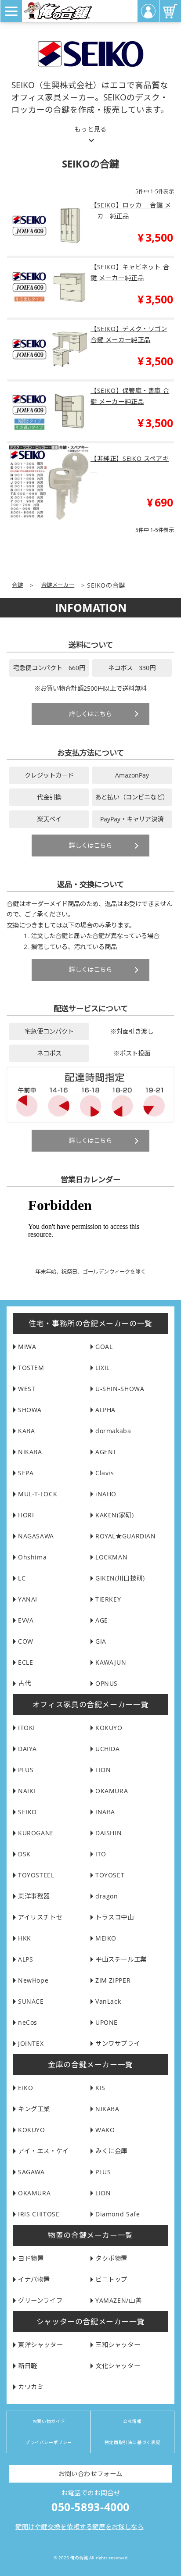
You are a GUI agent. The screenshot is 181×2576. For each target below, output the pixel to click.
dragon (107, 1896)
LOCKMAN (111, 1557)
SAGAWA (31, 2172)
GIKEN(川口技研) (120, 1578)
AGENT (106, 1452)
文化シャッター (118, 2366)
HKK (25, 1938)
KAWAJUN (111, 1662)
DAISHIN (109, 1833)
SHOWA (30, 1410)
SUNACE (31, 2001)
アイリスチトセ (40, 1917)
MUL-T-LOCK (38, 1494)
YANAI (28, 1599)
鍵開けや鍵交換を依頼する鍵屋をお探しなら (80, 2527)
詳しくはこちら (90, 714)
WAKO (105, 2130)
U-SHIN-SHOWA (120, 1389)
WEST (27, 1389)
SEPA (26, 1473)
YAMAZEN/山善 (118, 2300)
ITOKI (27, 1728)
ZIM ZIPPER (113, 1980)
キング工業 (34, 2109)
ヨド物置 (31, 2258)
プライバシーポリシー (49, 2442)
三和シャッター (118, 2345)
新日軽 (28, 2366)
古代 (24, 1683)
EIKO (25, 2088)
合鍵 (17, 585)
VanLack (108, 2001)
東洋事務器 (34, 1896)
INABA (105, 1812)
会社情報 (132, 2421)
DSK (24, 1854)
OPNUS (107, 1683)
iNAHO (106, 1494)
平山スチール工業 (121, 1959)
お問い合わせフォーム (90, 2474)
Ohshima (32, 1557)
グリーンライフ (40, 2300)
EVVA (26, 1620)
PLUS (26, 1770)
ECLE (25, 1662)
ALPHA (105, 1410)
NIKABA (30, 1452)
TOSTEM (31, 1368)
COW (26, 1641)
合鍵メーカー (58, 585)
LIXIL (103, 1368)
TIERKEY (108, 1599)
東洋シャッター (40, 2345)
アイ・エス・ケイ (43, 2151)
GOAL (104, 1347)
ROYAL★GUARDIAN (126, 1536)
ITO (101, 1854)
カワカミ (31, 2387)
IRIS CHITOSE (39, 2214)
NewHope (33, 1980)
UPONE (107, 2022)
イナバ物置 (34, 2279)
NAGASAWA (36, 1536)
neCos (28, 2022)
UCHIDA (108, 1749)
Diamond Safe (118, 2214)
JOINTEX (31, 2043)
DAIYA (27, 1749)
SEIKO (27, 1812)
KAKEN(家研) (115, 1515)
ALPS (25, 1959)
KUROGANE (36, 1833)
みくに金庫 (111, 2151)
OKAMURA (112, 1791)
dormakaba (113, 1431)
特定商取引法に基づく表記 (132, 2442)
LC (22, 1578)
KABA (26, 1431)
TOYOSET (110, 1875)
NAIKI (27, 1791)
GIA (101, 1641)
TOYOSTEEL (36, 1875)
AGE (102, 1620)
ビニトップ (111, 2279)
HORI (26, 1515)
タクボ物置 (111, 2258)
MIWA (27, 1347)
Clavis (105, 1473)
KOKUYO (109, 1728)
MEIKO (106, 1938)
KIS (100, 2088)
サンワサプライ (118, 2043)
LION (103, 1770)
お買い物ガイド (49, 2421)
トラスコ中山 (115, 1917)
